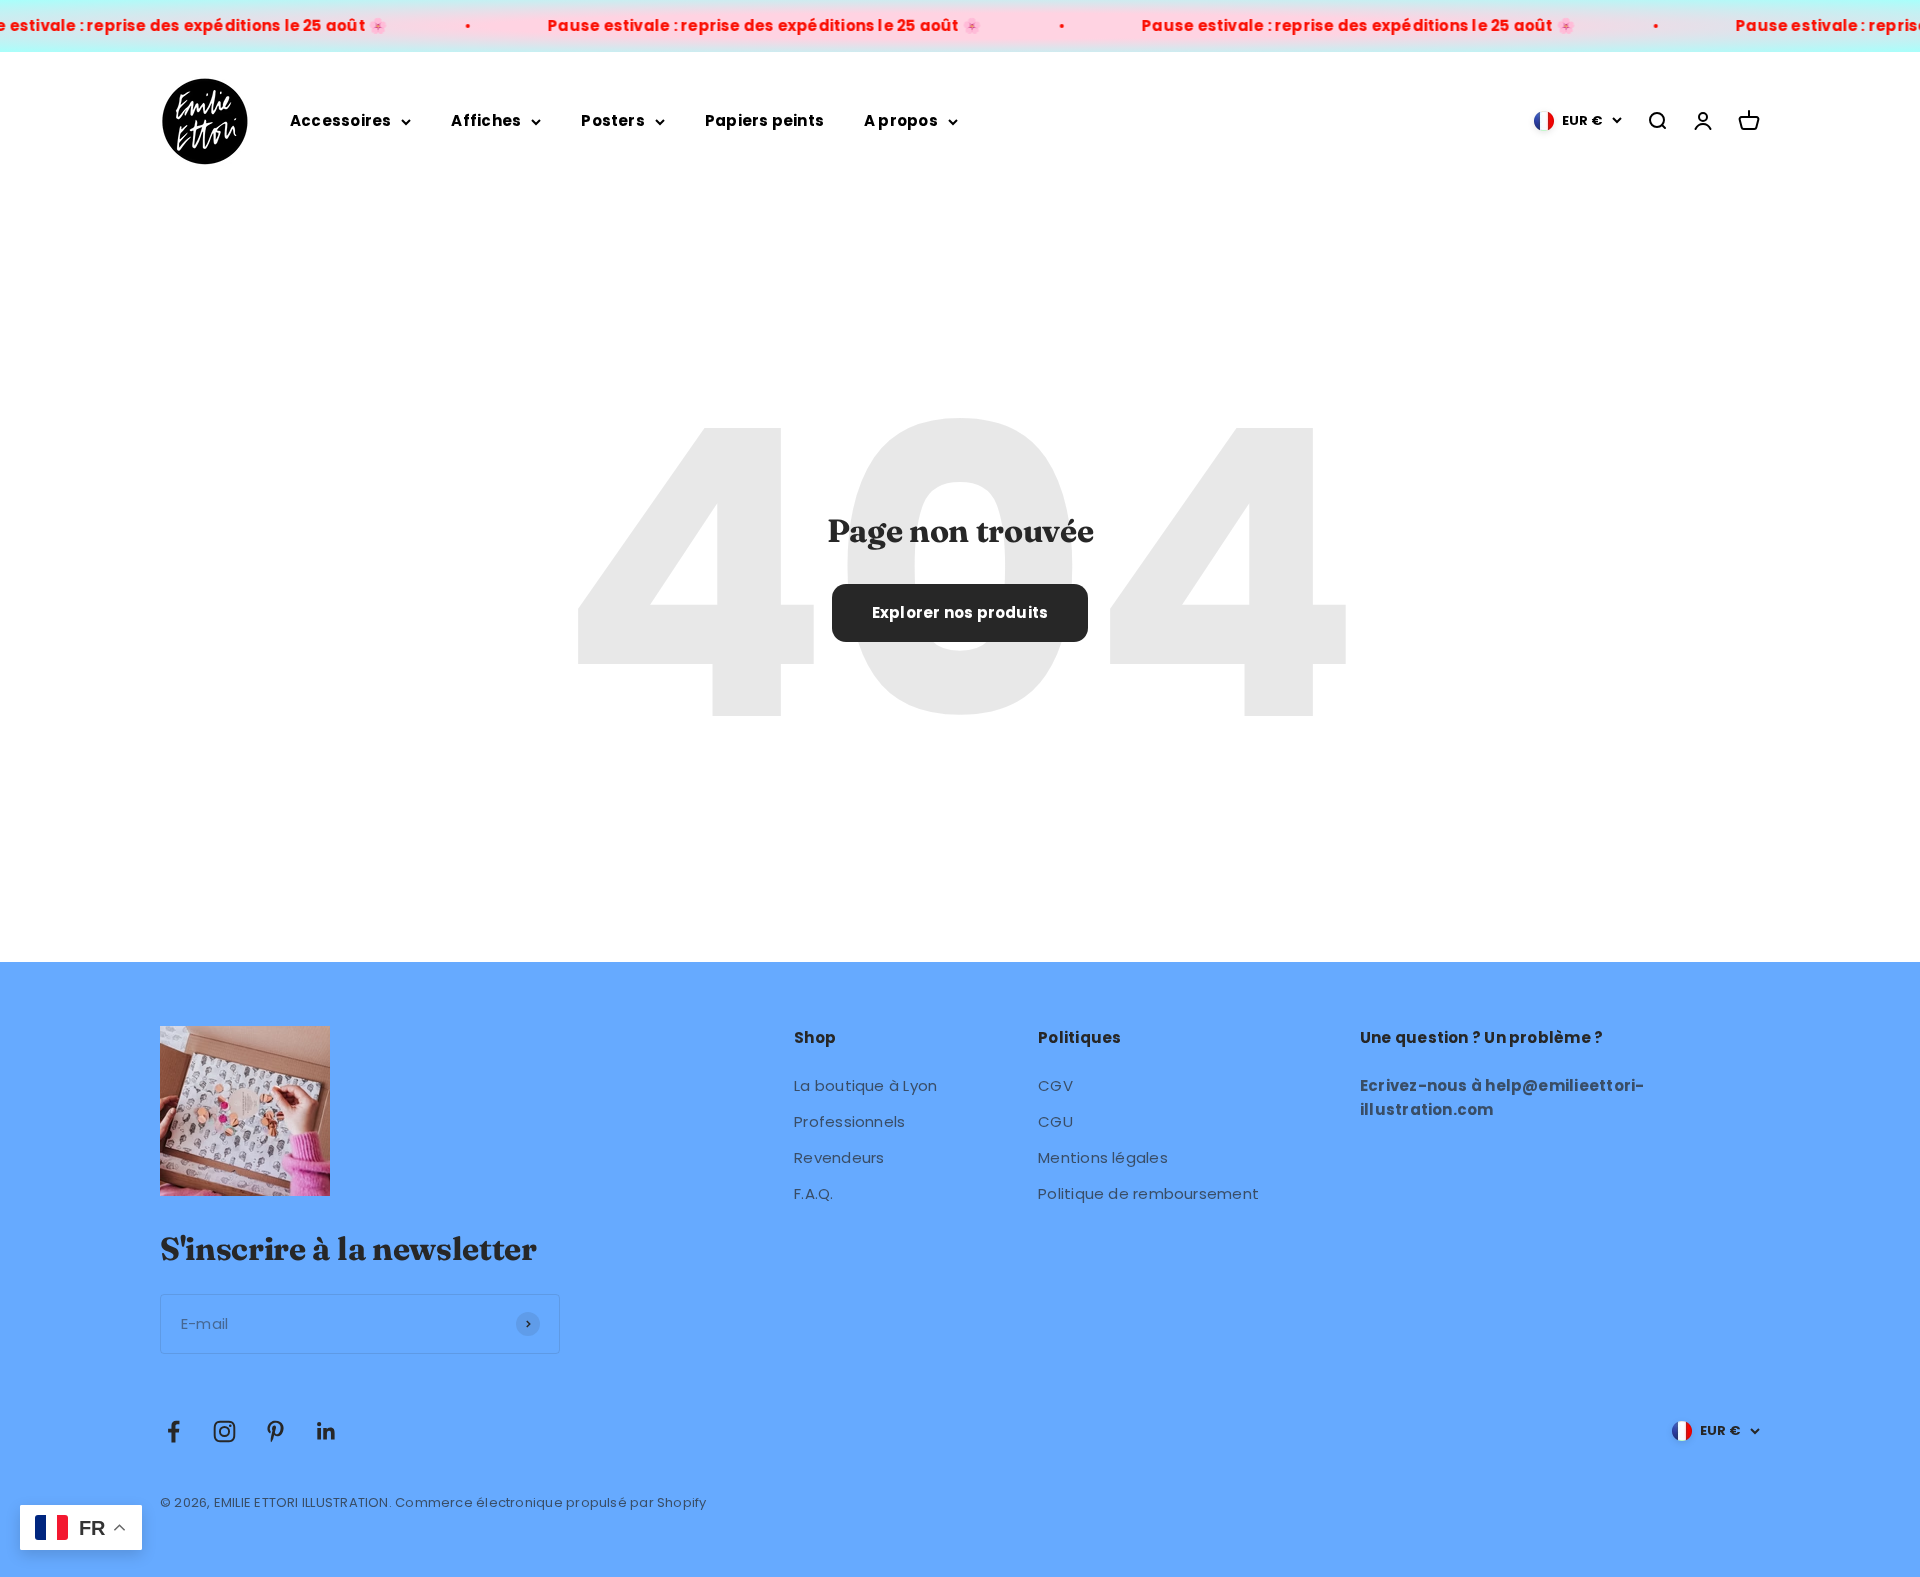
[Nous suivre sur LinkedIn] (326, 1431)
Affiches (486, 120)
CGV (1055, 1085)
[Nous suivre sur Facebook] (173, 1431)
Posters (613, 120)
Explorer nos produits (960, 612)
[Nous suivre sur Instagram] (224, 1431)
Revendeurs (839, 1157)
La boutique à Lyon (865, 1085)
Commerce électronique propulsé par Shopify (550, 1502)
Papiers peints (764, 120)
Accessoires (340, 120)
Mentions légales (1103, 1157)
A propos (901, 120)
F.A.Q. (813, 1193)
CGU (1055, 1121)
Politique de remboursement (1148, 1193)
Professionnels (849, 1121)
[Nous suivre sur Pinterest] (275, 1431)
